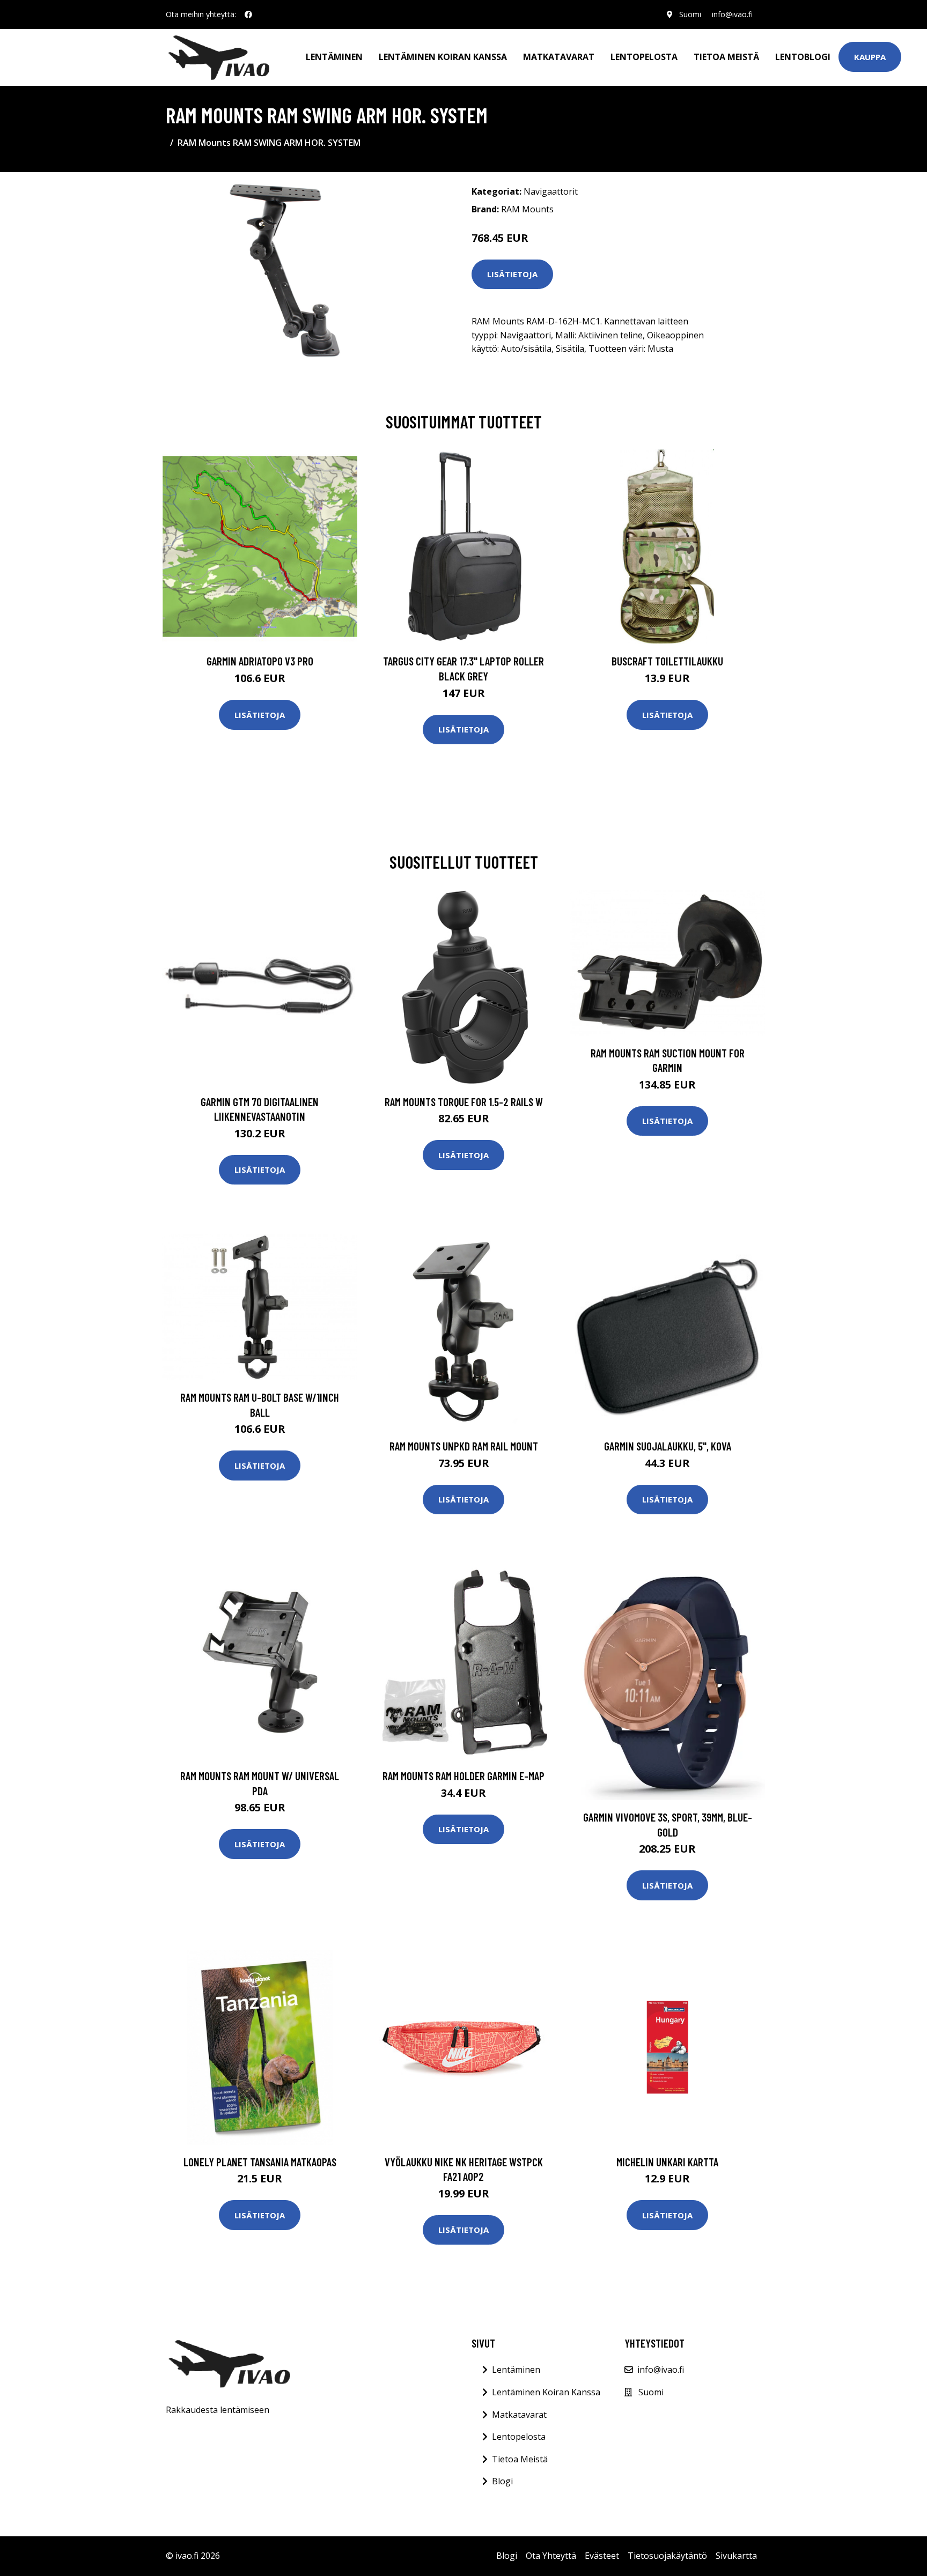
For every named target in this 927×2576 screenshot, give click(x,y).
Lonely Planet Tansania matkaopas (260, 2162)
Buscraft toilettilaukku (667, 661)
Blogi (502, 2481)
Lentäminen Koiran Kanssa (546, 2392)
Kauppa (870, 57)
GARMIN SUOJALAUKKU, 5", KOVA (668, 1446)
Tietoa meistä (726, 57)
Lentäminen (334, 57)
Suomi (690, 14)
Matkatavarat (559, 57)
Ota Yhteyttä (551, 2556)
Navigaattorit (551, 191)
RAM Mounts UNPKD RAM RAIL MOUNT (464, 1446)
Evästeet (602, 2556)
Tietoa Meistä (520, 2459)
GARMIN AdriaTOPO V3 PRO (260, 661)
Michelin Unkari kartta (667, 2162)
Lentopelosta (644, 57)
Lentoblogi (803, 57)
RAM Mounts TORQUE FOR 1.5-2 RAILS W (464, 1102)
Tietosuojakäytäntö (667, 2556)
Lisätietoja (512, 274)
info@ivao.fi (732, 14)
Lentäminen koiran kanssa (443, 57)
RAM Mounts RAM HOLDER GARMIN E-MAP (464, 1776)
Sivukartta (736, 2556)
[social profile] (248, 14)
